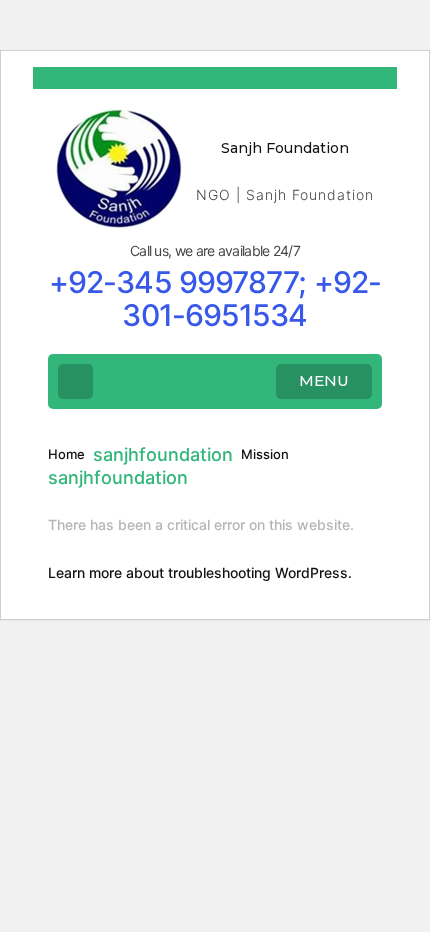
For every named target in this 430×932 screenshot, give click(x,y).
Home (66, 454)
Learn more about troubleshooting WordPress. (200, 572)
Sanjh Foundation (285, 148)
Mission (265, 454)
